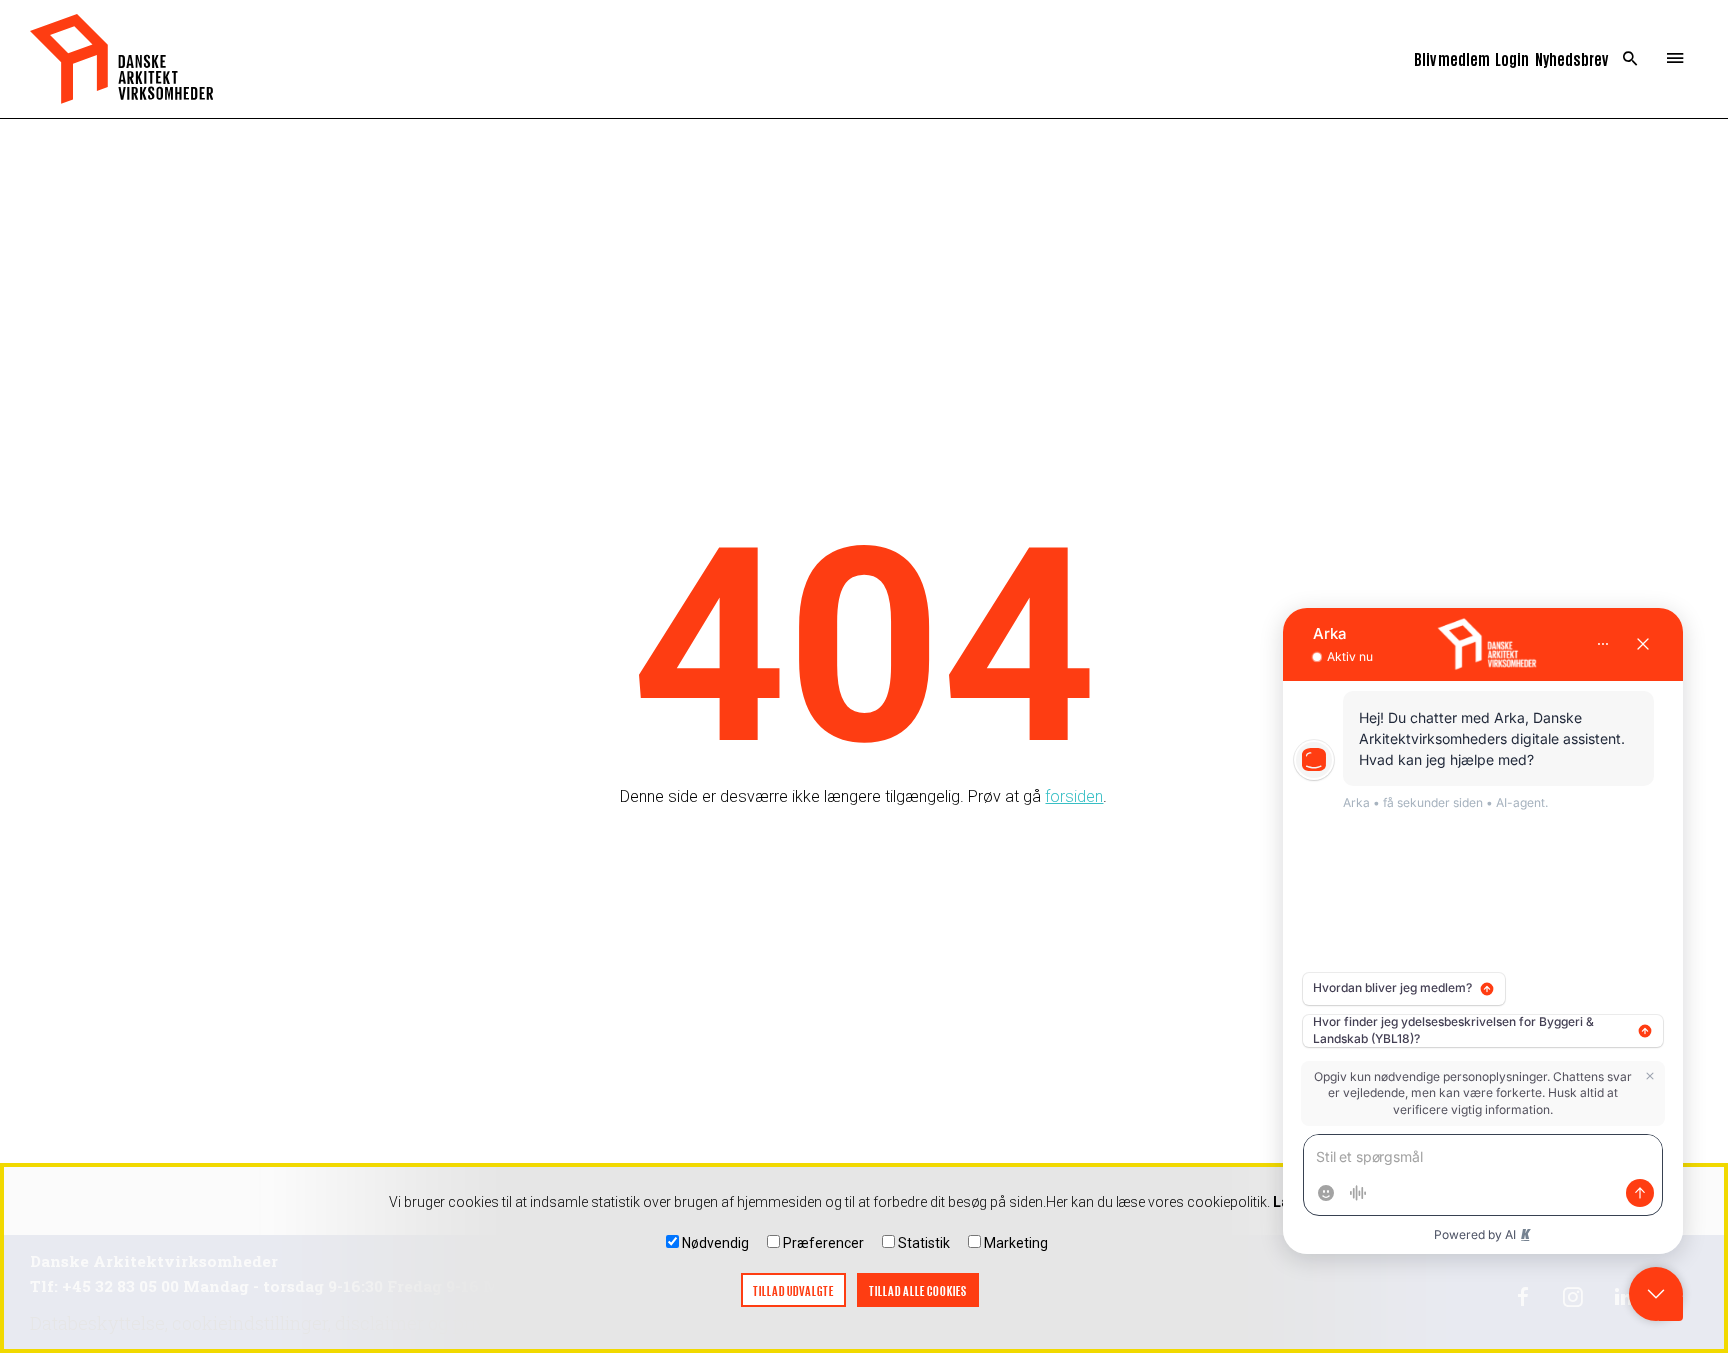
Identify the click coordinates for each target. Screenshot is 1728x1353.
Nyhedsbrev (1571, 58)
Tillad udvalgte (793, 1290)
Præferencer (823, 1243)
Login (1512, 58)
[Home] (121, 59)
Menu (1675, 59)
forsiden (1074, 796)
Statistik (924, 1243)
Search (1630, 59)
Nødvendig (715, 1243)
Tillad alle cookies (918, 1290)
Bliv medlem (1452, 58)
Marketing (1016, 1243)
